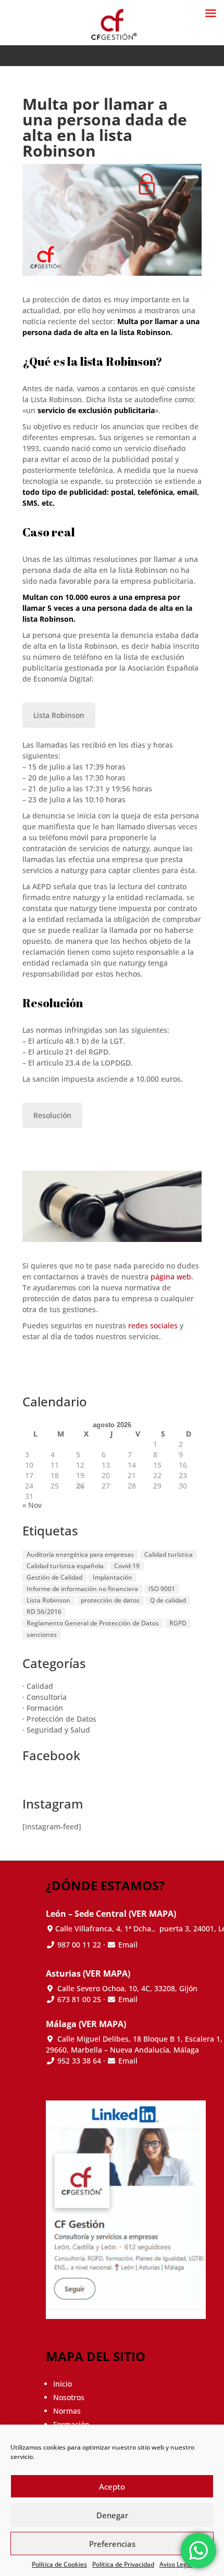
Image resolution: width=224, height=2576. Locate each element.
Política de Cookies (59, 2564)
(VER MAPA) (152, 1914)
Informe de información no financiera (82, 1589)
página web (171, 1277)
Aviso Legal (176, 2564)
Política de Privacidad (123, 2564)
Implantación (113, 1577)
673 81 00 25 (79, 1999)
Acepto (112, 2487)
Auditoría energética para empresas (80, 1554)
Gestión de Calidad (54, 1577)
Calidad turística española (65, 1566)
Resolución (52, 1115)
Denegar (112, 2515)
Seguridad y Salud (58, 1730)
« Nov (32, 1505)
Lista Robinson (59, 715)
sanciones (42, 1635)
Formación (45, 1708)
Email (128, 1945)
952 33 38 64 (79, 2061)
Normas (67, 2411)
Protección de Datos (61, 1719)
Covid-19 (127, 1566)
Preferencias (112, 2544)
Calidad (40, 1686)
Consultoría (47, 1697)
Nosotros (69, 2397)
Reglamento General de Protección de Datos (93, 1623)
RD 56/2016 (44, 1612)
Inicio (63, 2384)
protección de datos (110, 1600)
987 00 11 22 (78, 1945)
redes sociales (153, 1325)
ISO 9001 (162, 1589)
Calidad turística (169, 1554)
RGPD (178, 1623)
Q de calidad (168, 1600)
